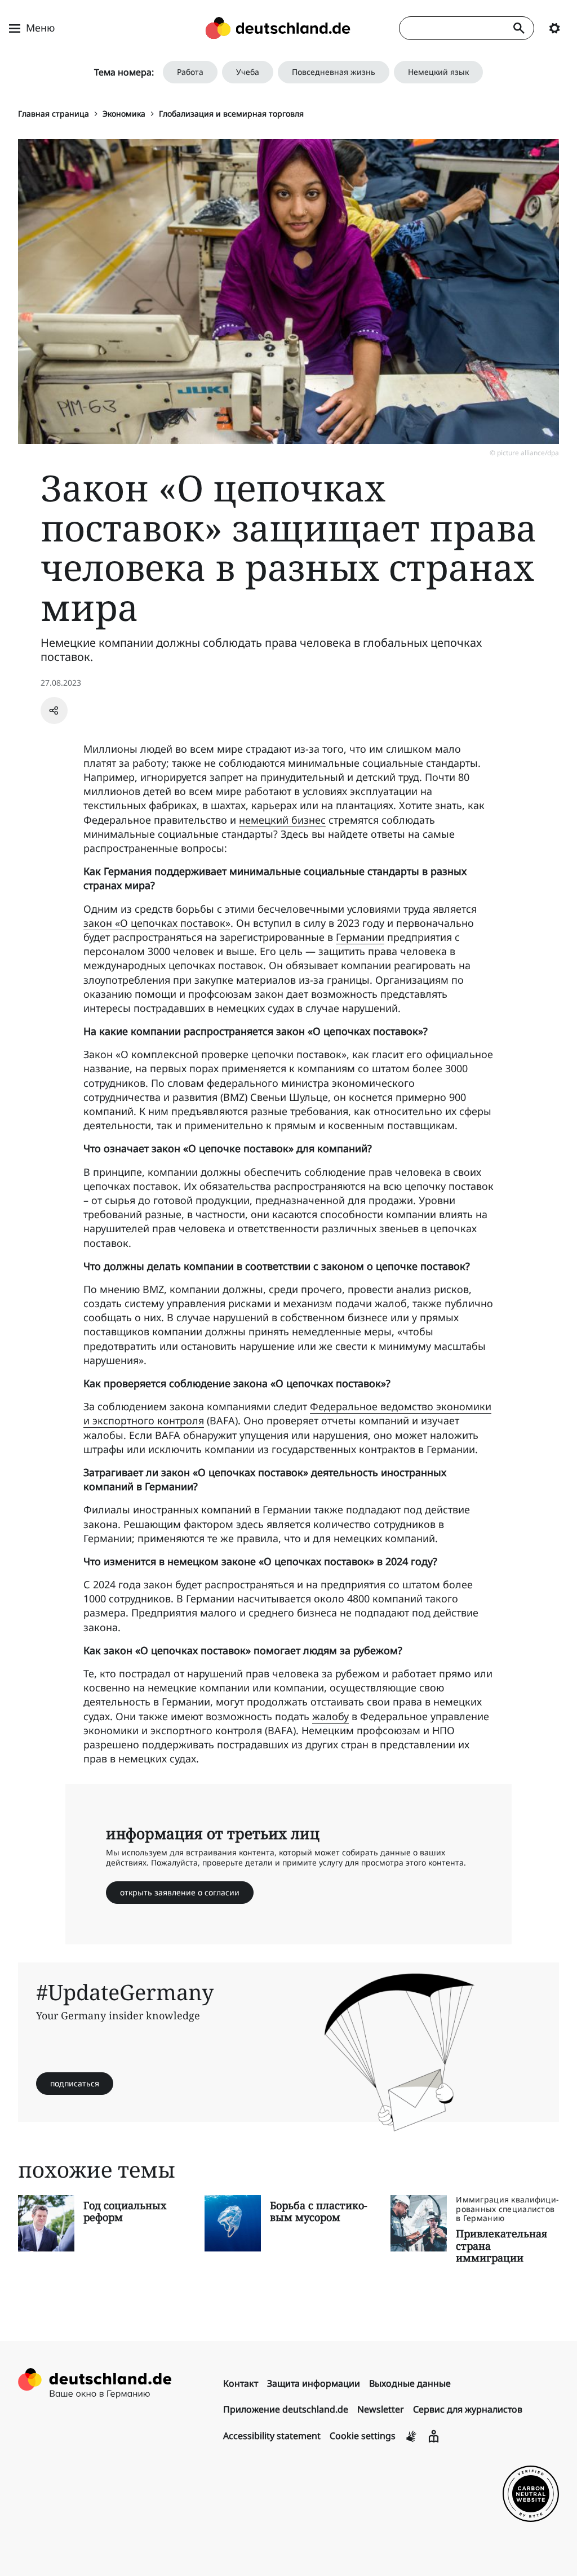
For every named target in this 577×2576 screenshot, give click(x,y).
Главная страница (54, 114)
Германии (360, 937)
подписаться (75, 2083)
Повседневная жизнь (334, 72)
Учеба (248, 72)
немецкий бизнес (282, 820)
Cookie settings (363, 2436)
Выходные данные (410, 2383)
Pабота (190, 72)
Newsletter (381, 2409)
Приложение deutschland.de (286, 2409)
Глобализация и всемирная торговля (231, 114)
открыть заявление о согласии (180, 1892)
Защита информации (314, 2383)
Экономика (124, 114)
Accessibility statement (272, 2436)
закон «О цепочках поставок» (157, 923)
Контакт (241, 2383)
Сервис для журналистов (468, 2409)
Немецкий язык (438, 72)
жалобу (330, 1716)
